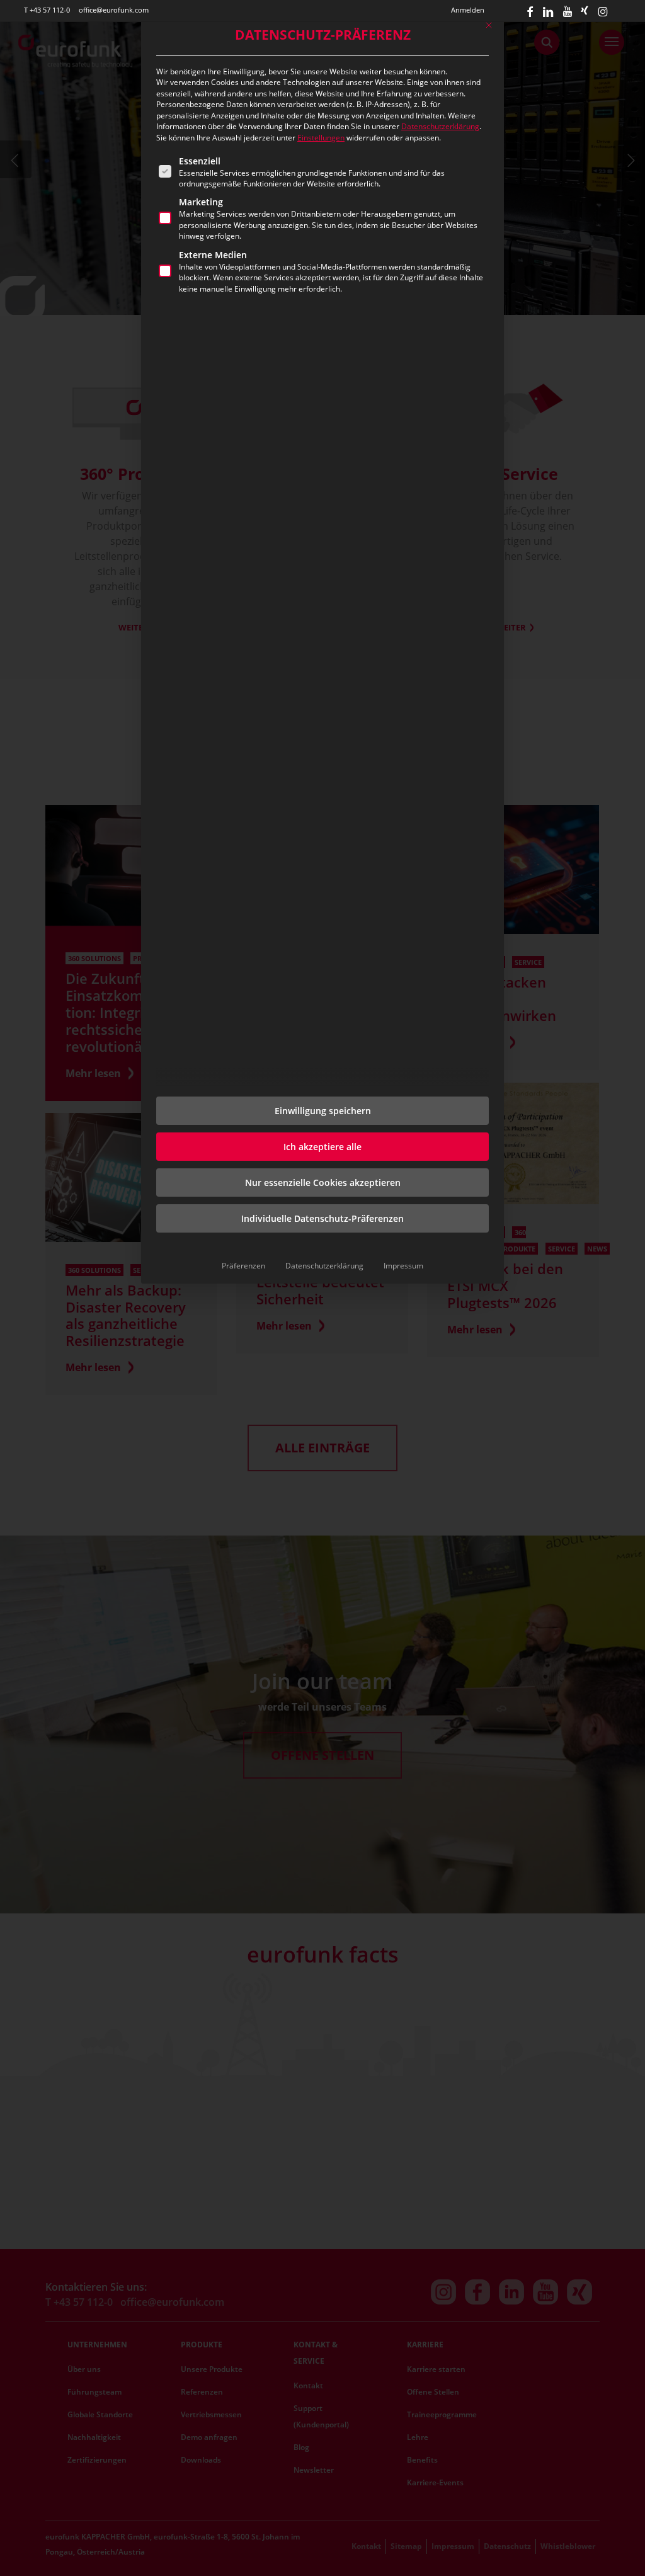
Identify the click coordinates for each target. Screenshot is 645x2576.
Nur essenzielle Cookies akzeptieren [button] (323, 1183)
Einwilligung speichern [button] (323, 1111)
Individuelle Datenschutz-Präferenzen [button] (322, 1218)
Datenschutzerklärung (440, 126)
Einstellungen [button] (321, 138)
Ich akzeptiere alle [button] (322, 1147)
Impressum (403, 1266)
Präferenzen (243, 1266)
